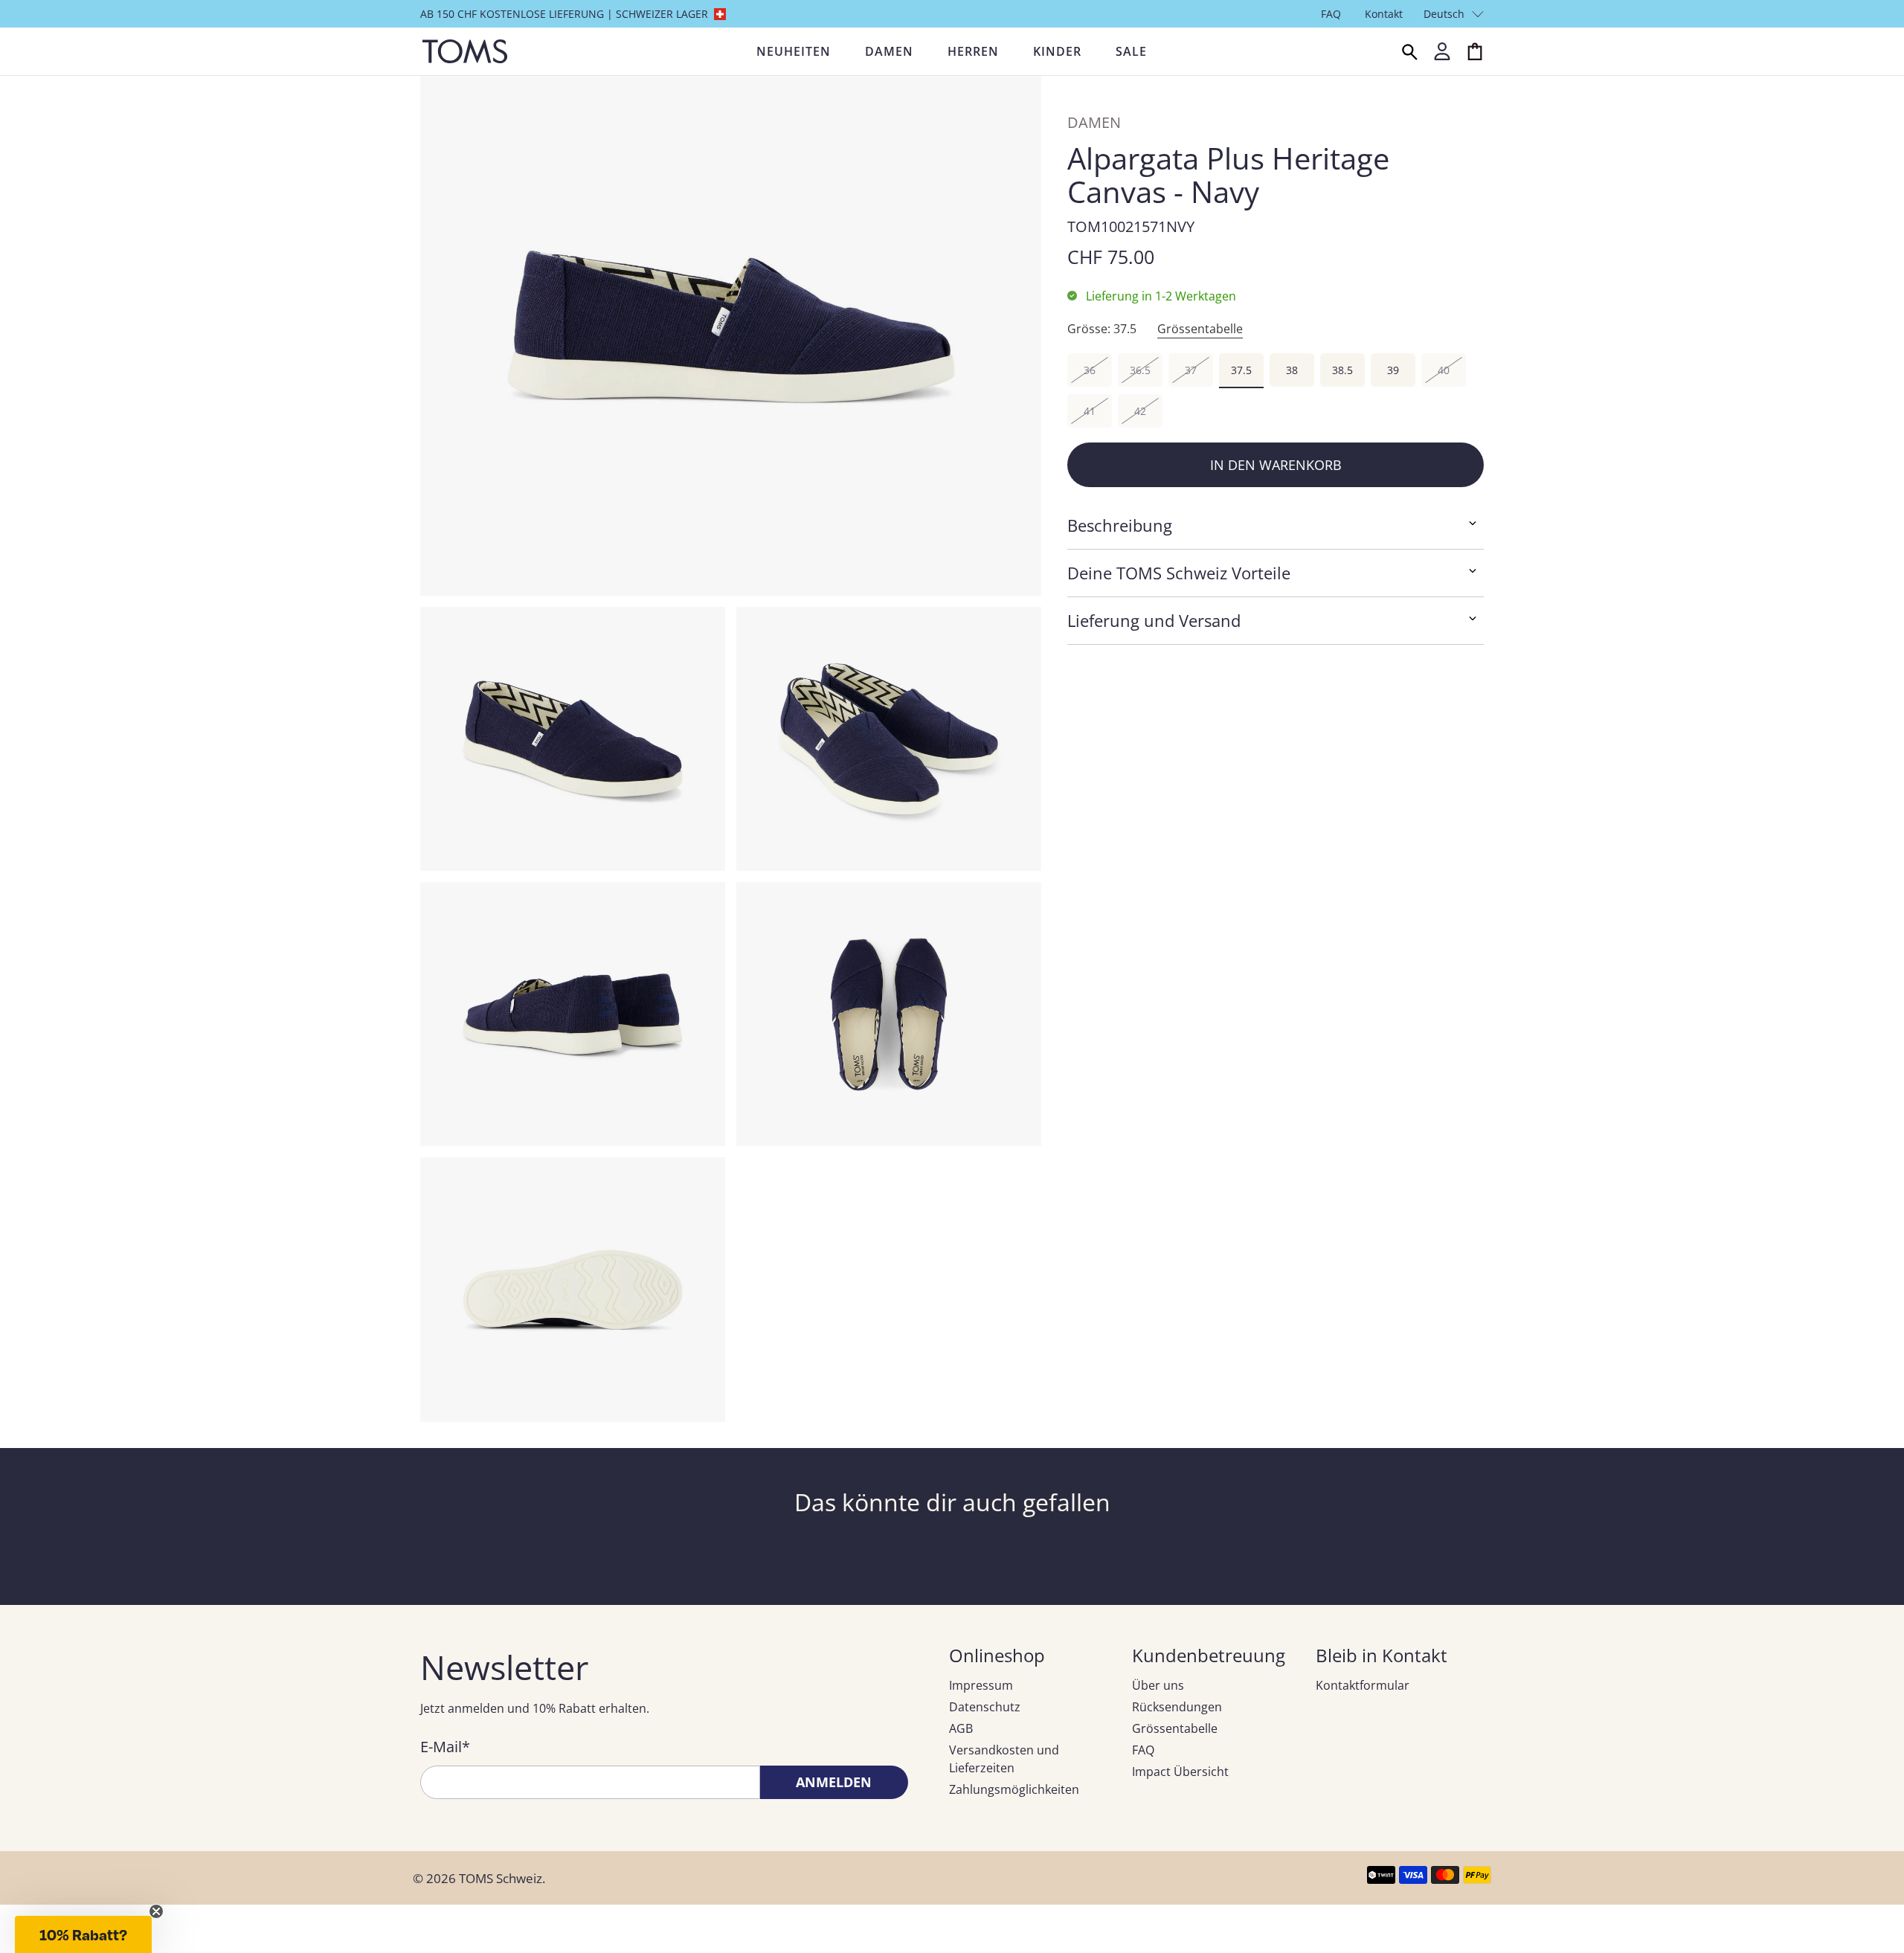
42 (1140, 411)
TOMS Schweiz (501, 1878)
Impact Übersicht (1180, 1772)
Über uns (1158, 1685)
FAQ (1331, 14)
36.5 (1140, 370)
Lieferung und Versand (1154, 620)
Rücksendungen (1177, 1707)
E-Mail (445, 1747)
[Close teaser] (156, 1911)
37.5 (1241, 370)
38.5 (1342, 370)
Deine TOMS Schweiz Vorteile (1179, 573)
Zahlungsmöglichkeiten (1014, 1789)
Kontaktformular (1363, 1685)
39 (1393, 370)
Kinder (1057, 51)
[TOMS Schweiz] (465, 51)
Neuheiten (794, 51)
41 (1090, 411)
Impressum (981, 1685)
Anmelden (834, 1782)
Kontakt (1384, 14)
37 (1191, 370)
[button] (83, 1934)
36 (1090, 370)
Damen (889, 51)
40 (1444, 370)
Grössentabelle (1200, 329)
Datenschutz (985, 1707)
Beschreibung (1120, 525)
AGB (961, 1728)
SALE (1131, 51)
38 (1292, 370)
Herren (973, 51)
